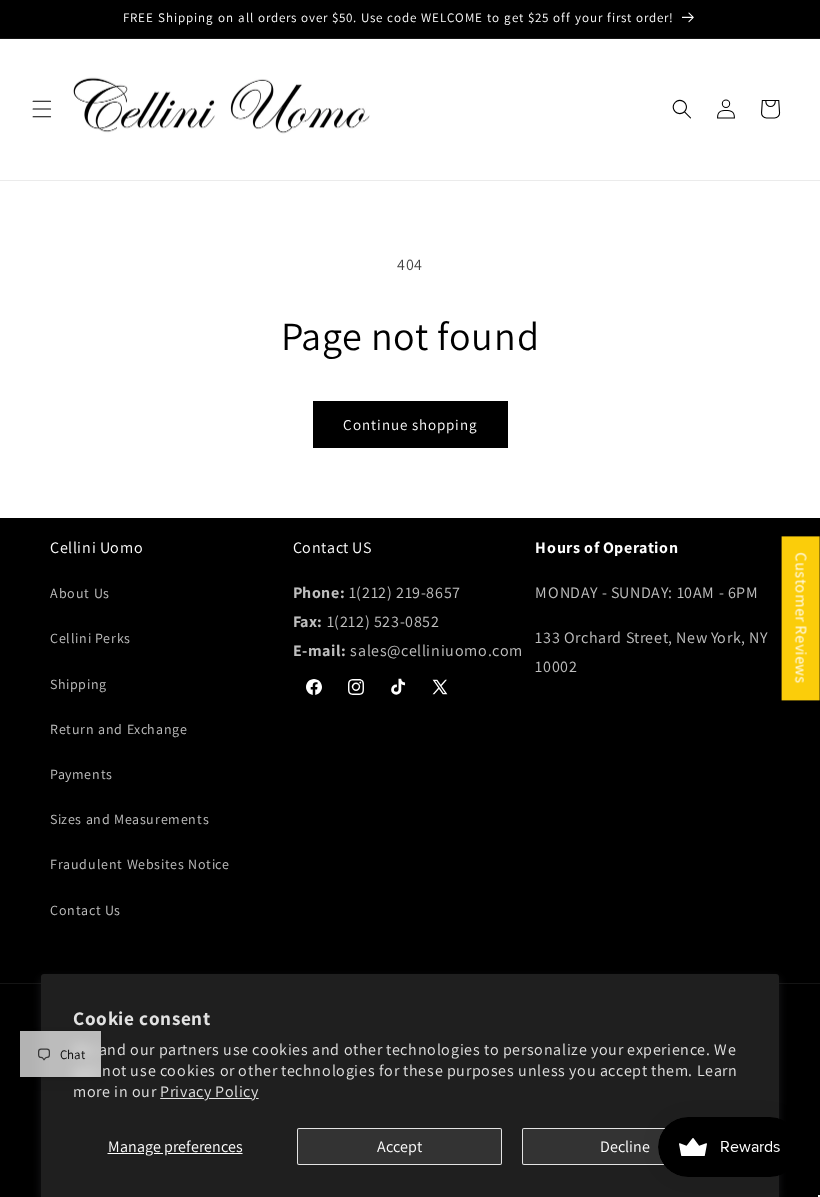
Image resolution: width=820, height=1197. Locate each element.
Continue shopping (410, 424)
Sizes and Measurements (129, 819)
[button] (42, 109)
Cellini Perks (90, 638)
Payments (81, 774)
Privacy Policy (209, 1091)
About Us (80, 593)
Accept (399, 1146)
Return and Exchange (118, 729)
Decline (625, 1146)
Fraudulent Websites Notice (140, 864)
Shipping (78, 684)
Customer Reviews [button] (801, 618)
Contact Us (85, 910)
